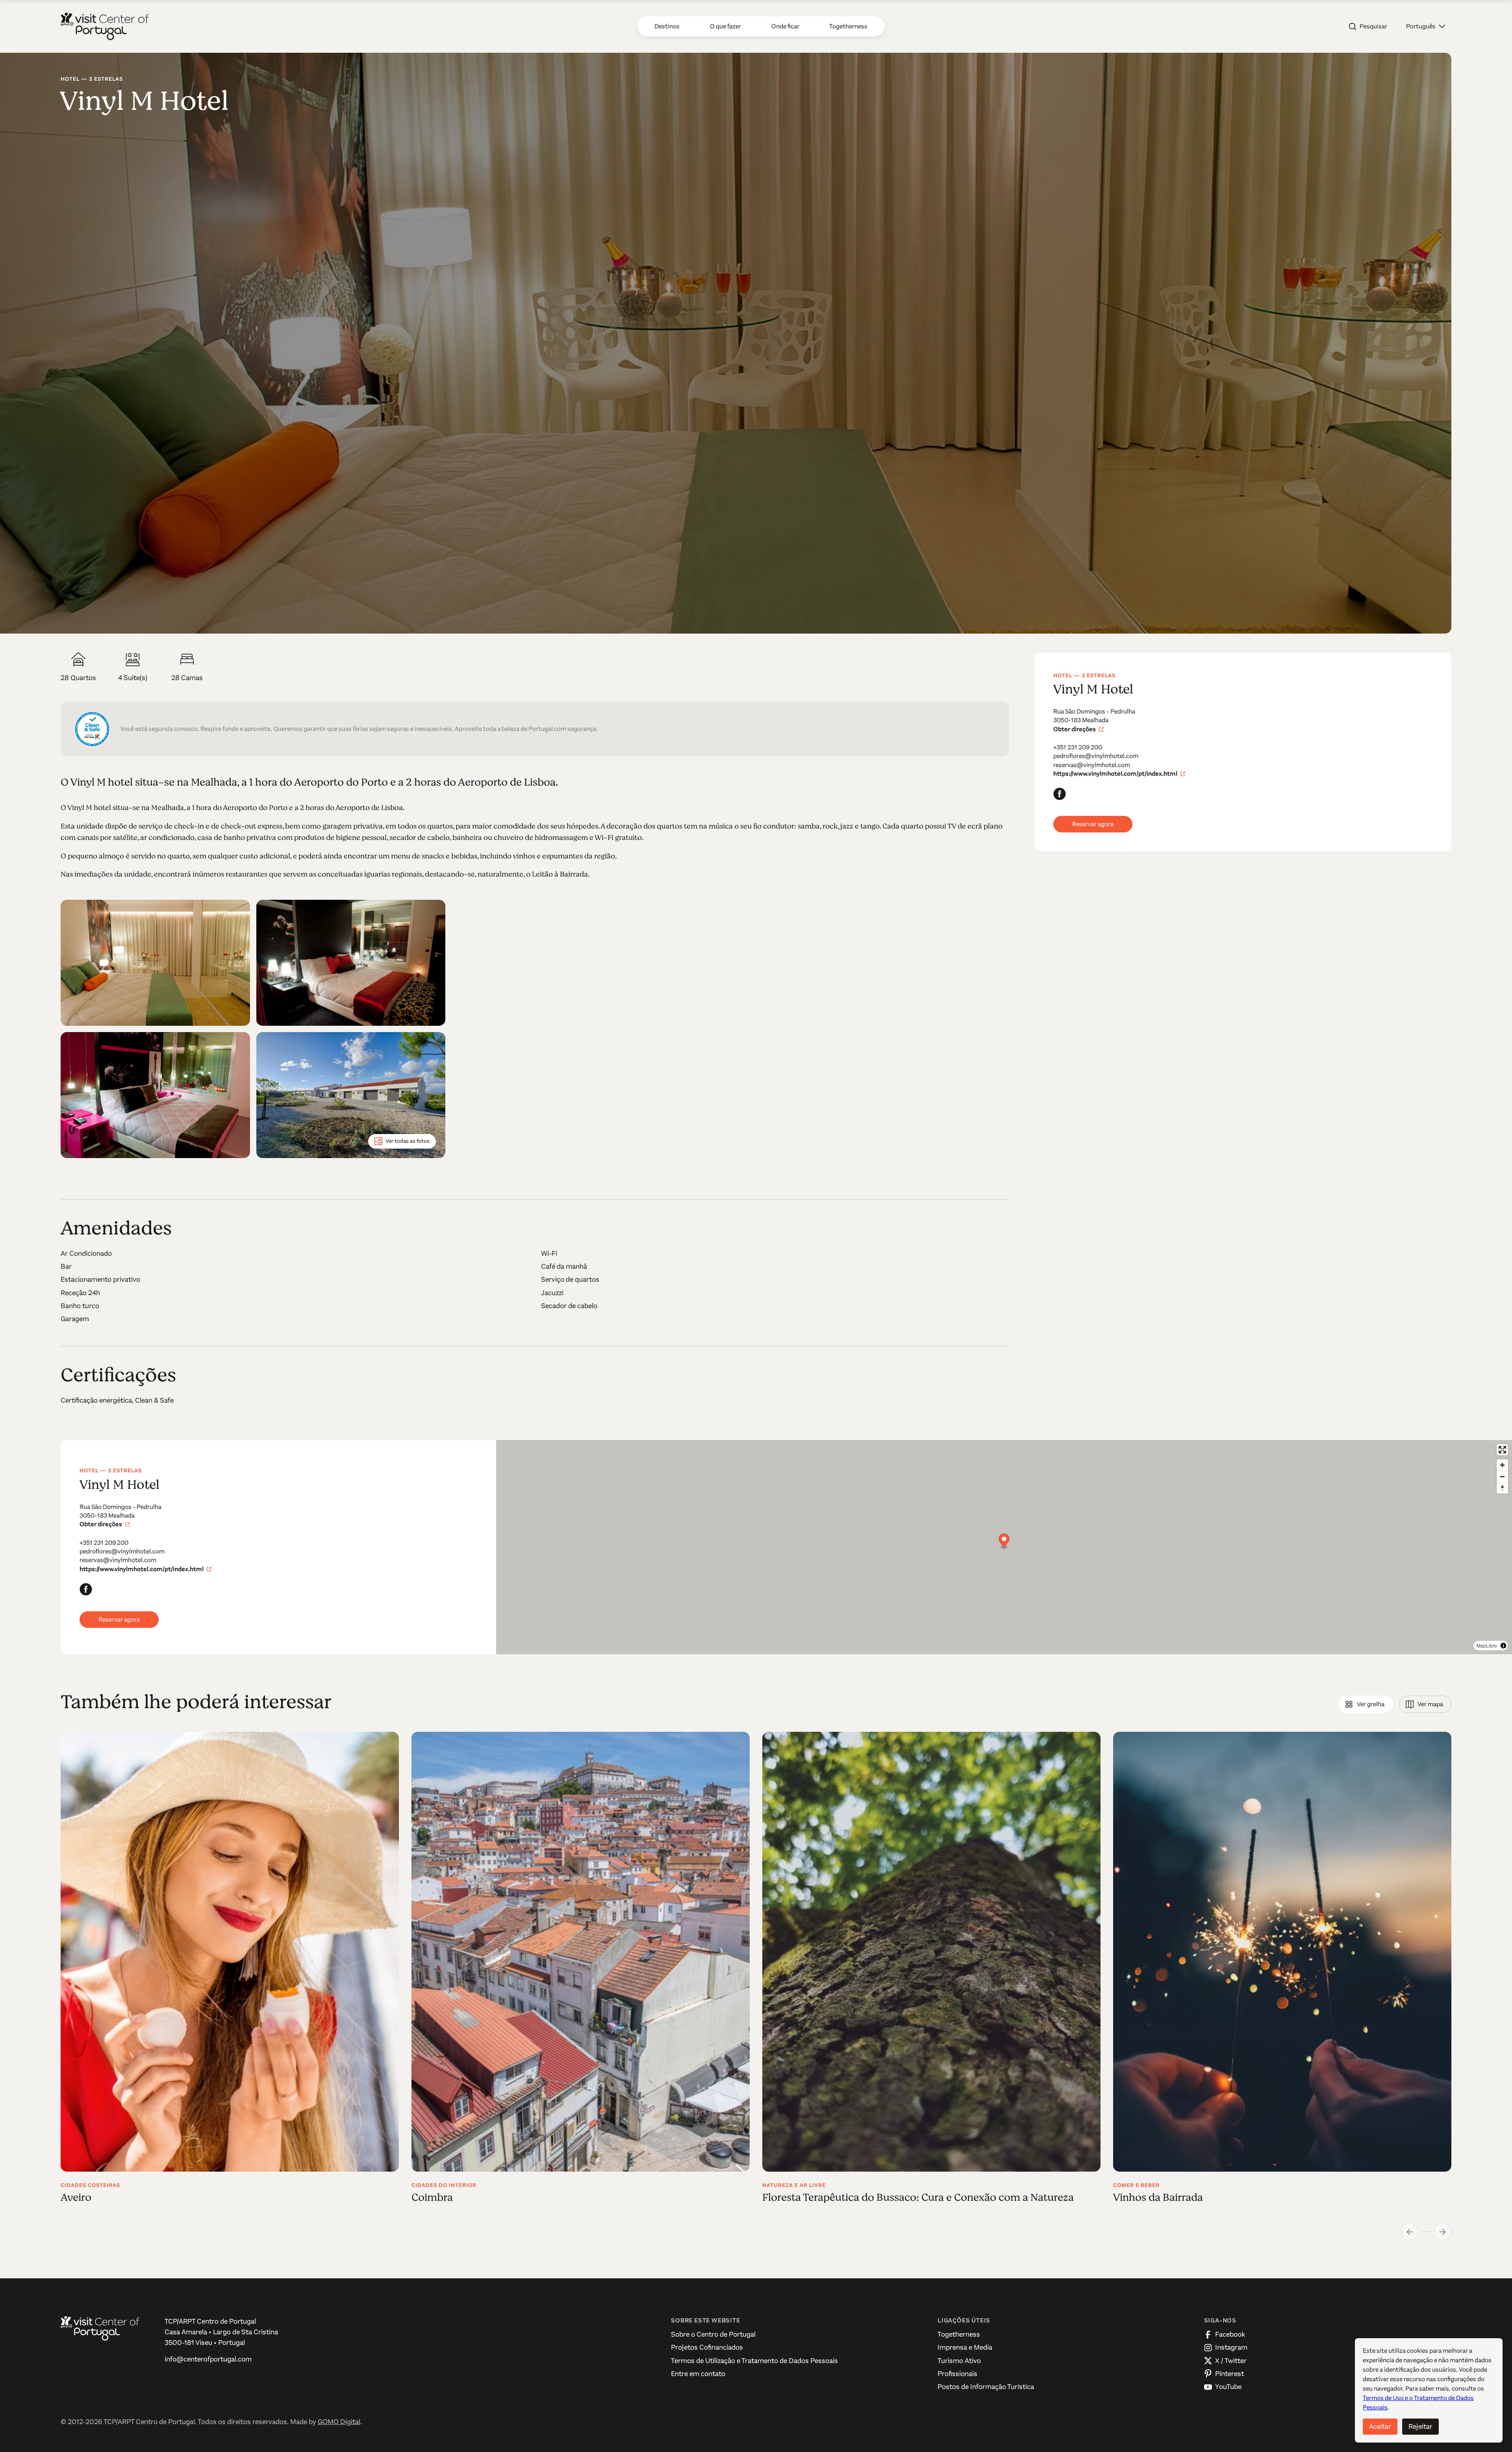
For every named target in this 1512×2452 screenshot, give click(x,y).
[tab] (1366, 1704)
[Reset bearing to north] (1502, 1488)
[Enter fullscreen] (1502, 1450)
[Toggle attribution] (1503, 1646)
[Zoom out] (1502, 1476)
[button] (1426, 26)
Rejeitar (1420, 2426)
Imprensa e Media (965, 2347)
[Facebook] (1060, 794)
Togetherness (959, 2334)
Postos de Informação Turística (986, 2387)
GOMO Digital (339, 2422)
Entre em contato (698, 2374)
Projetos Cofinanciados (707, 2347)
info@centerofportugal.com (208, 2359)
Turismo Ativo (959, 2361)
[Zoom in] (1502, 1465)
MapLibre (1487, 1645)
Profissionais (957, 2374)
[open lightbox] (155, 963)
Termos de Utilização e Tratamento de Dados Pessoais (754, 2361)
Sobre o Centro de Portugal (713, 2334)
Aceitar (1380, 2426)
